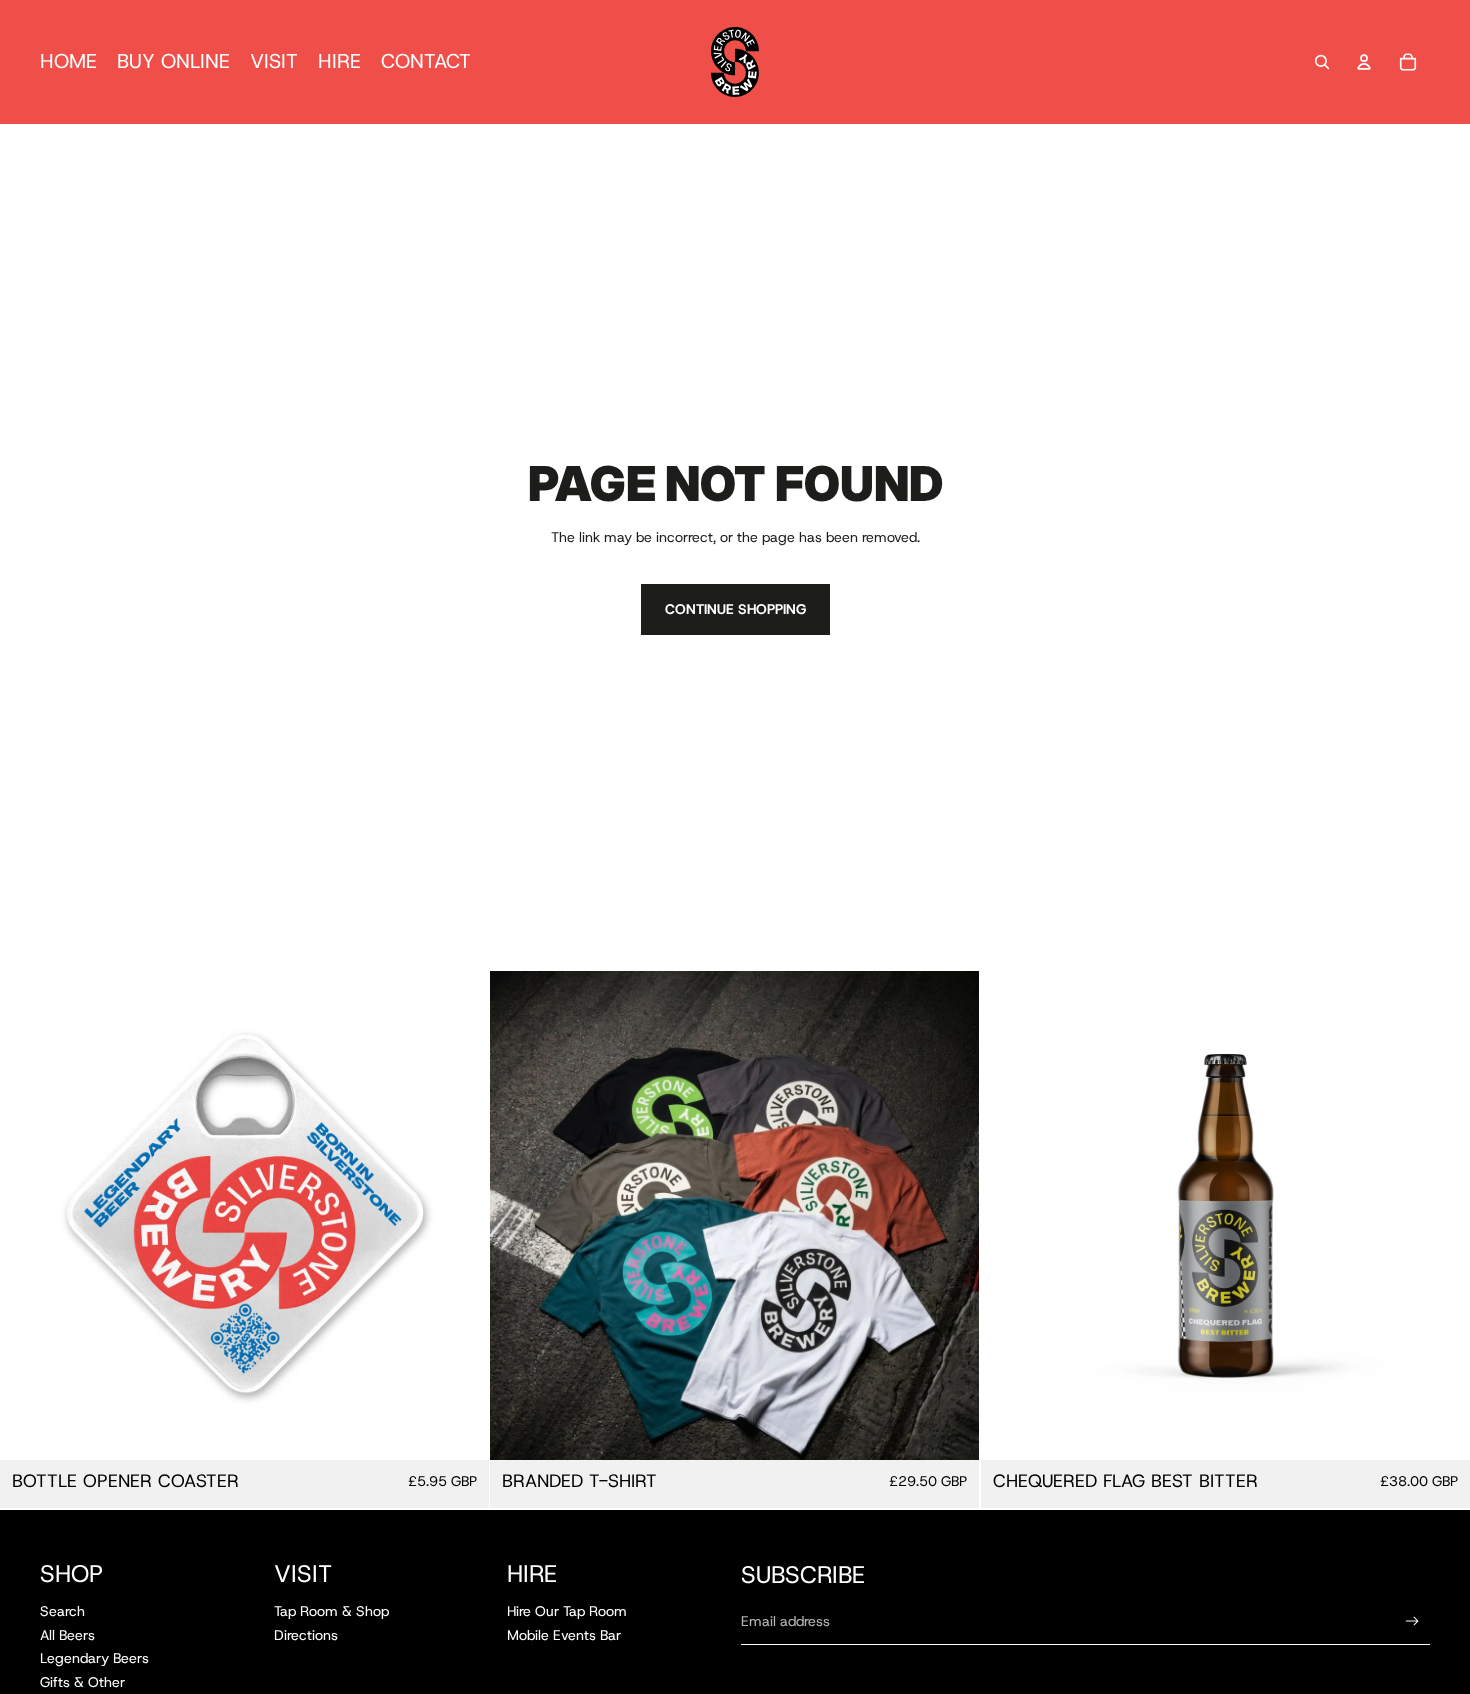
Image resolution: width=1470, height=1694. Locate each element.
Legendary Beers (94, 1658)
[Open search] (1322, 62)
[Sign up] (1412, 1621)
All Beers (67, 1635)
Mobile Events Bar (564, 1635)
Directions (306, 1635)
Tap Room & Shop (331, 1611)
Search (62, 1611)
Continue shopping (735, 609)
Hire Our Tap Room (567, 1611)
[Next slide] (950, 1216)
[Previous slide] (520, 1216)
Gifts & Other (82, 1682)
